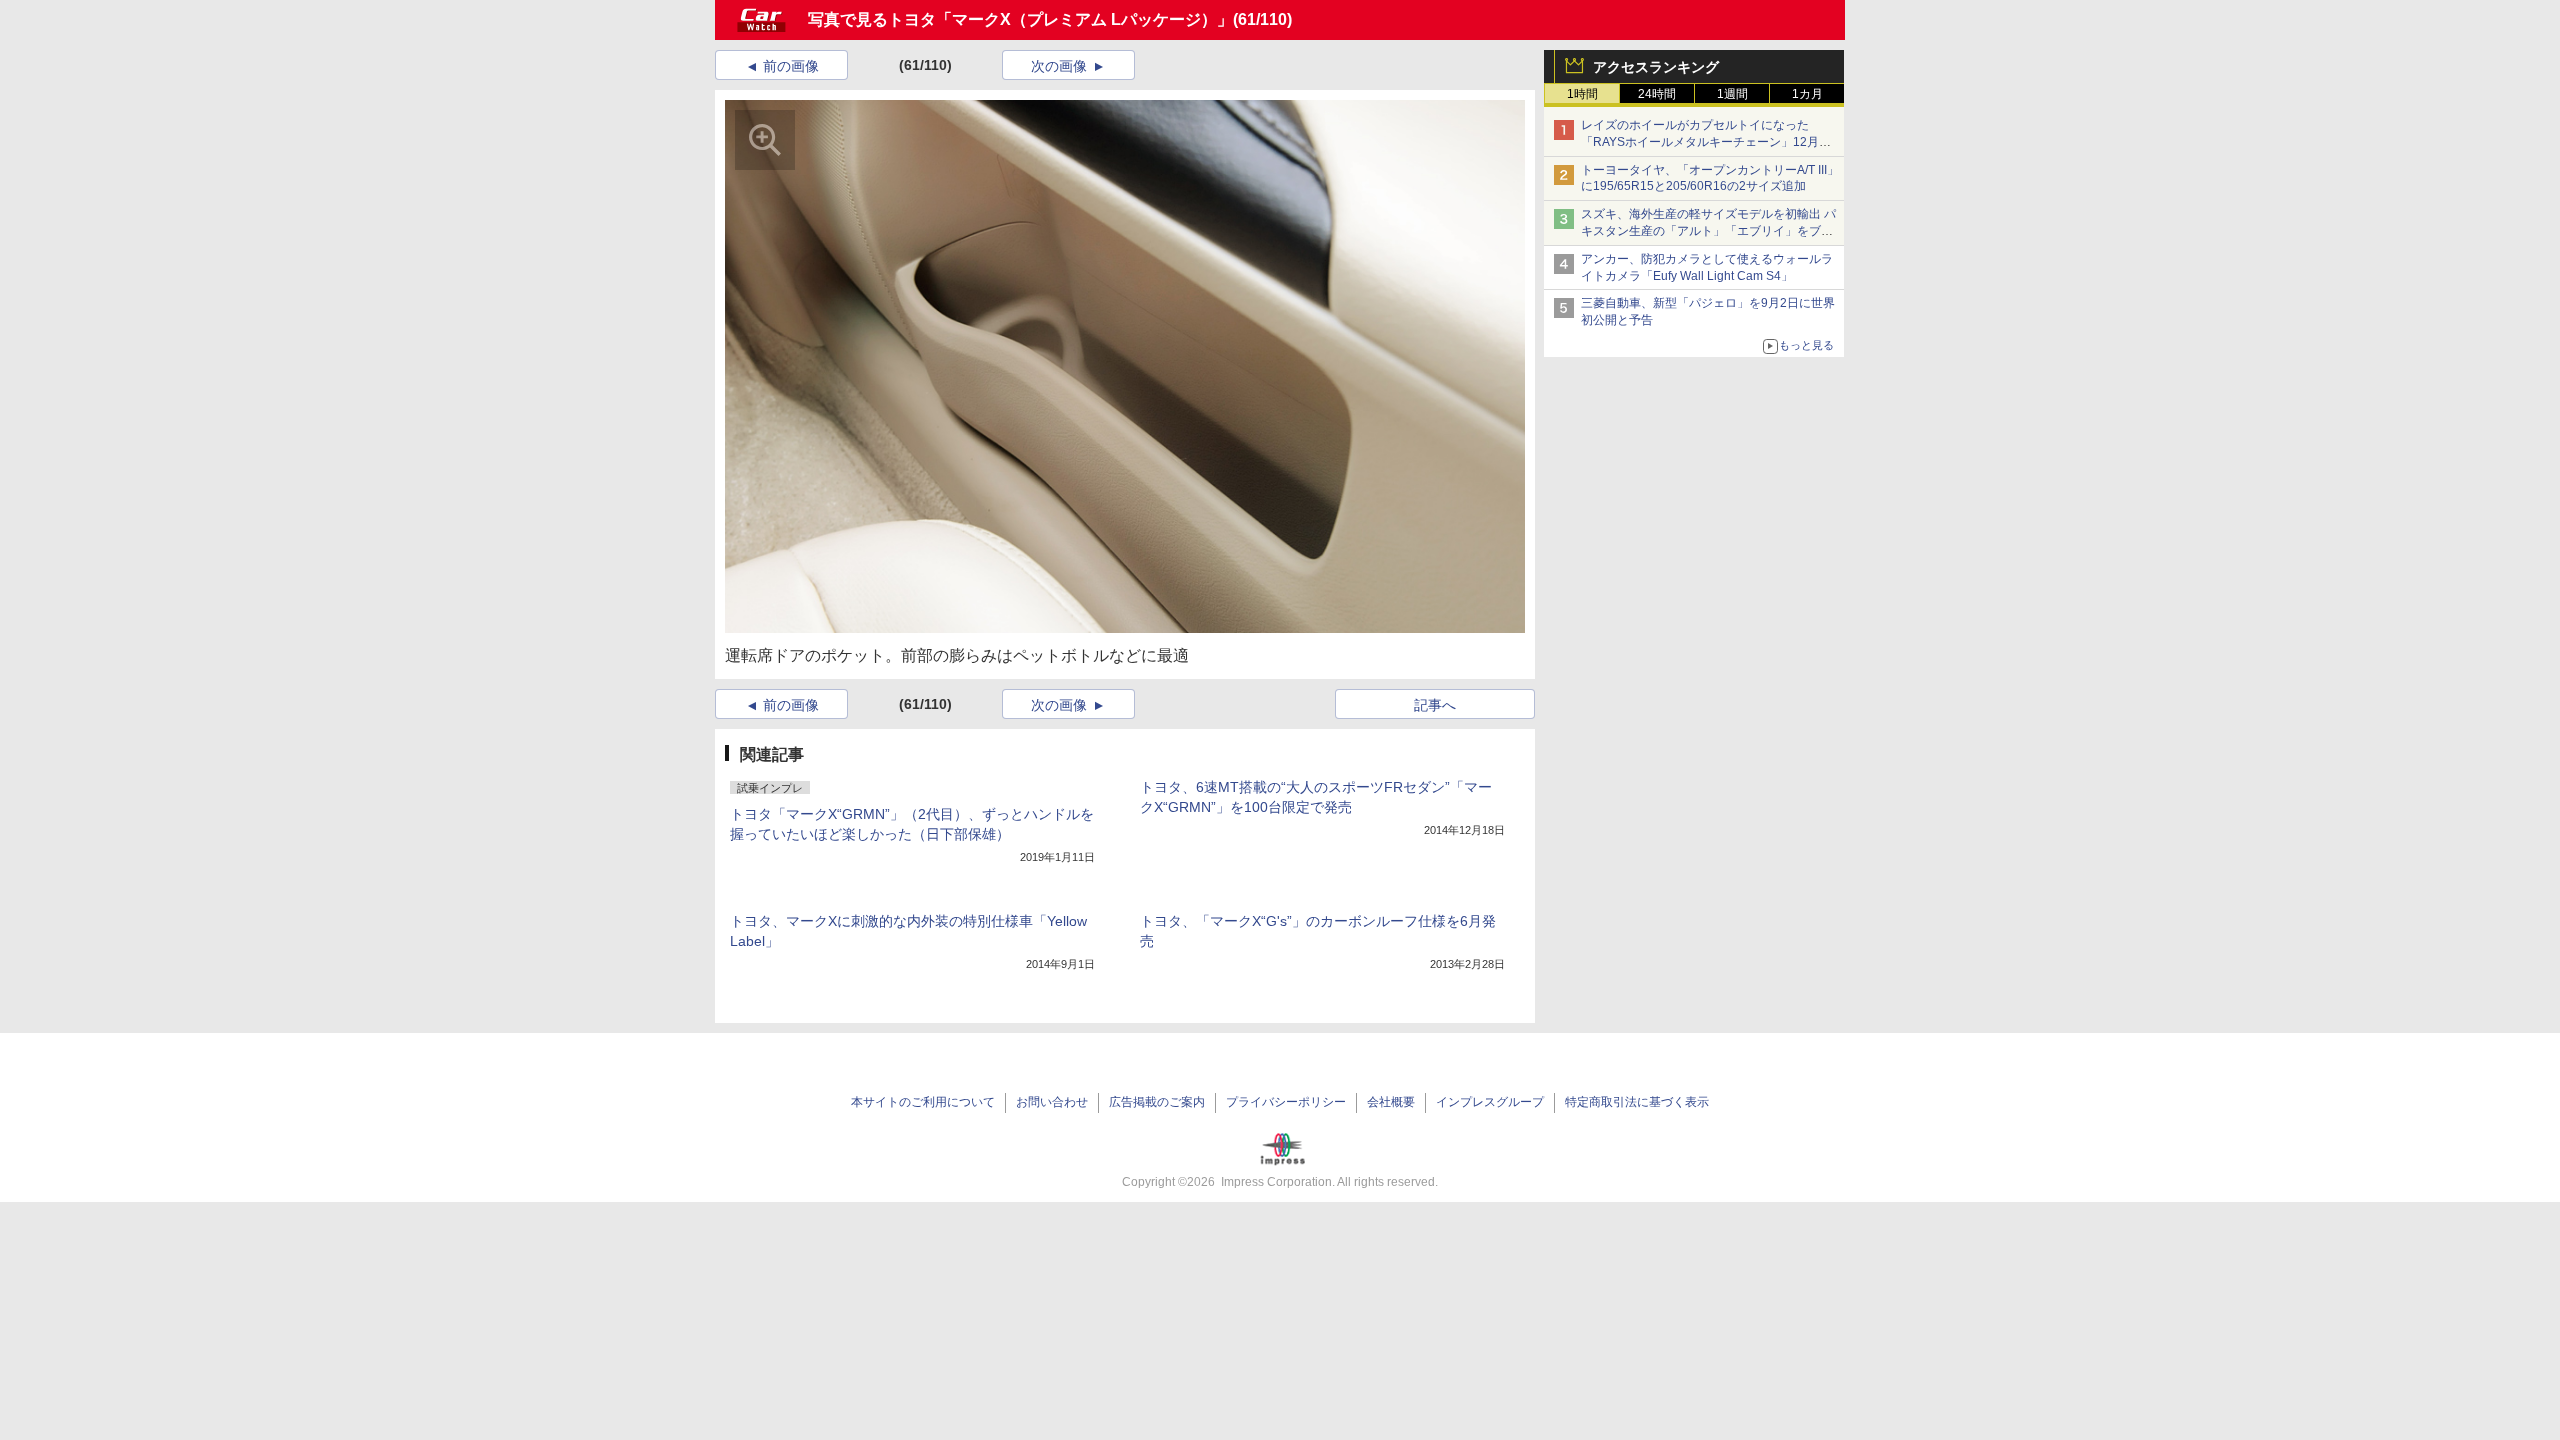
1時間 (1582, 94)
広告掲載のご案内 (1157, 1102)
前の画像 (791, 66)
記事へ (1435, 705)
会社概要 (1391, 1102)
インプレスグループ (1490, 1102)
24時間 (1657, 94)
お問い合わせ (1052, 1102)
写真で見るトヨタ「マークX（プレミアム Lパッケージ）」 (1020, 19)
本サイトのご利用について (923, 1102)
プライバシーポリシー (1286, 1102)
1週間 (1732, 94)
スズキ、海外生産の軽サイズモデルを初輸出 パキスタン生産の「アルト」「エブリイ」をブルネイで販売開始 (1708, 231)
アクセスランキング (1656, 67)
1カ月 (1807, 94)
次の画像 (1059, 66)
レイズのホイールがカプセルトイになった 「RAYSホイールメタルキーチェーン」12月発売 (1706, 142)
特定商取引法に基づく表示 (1637, 1102)
